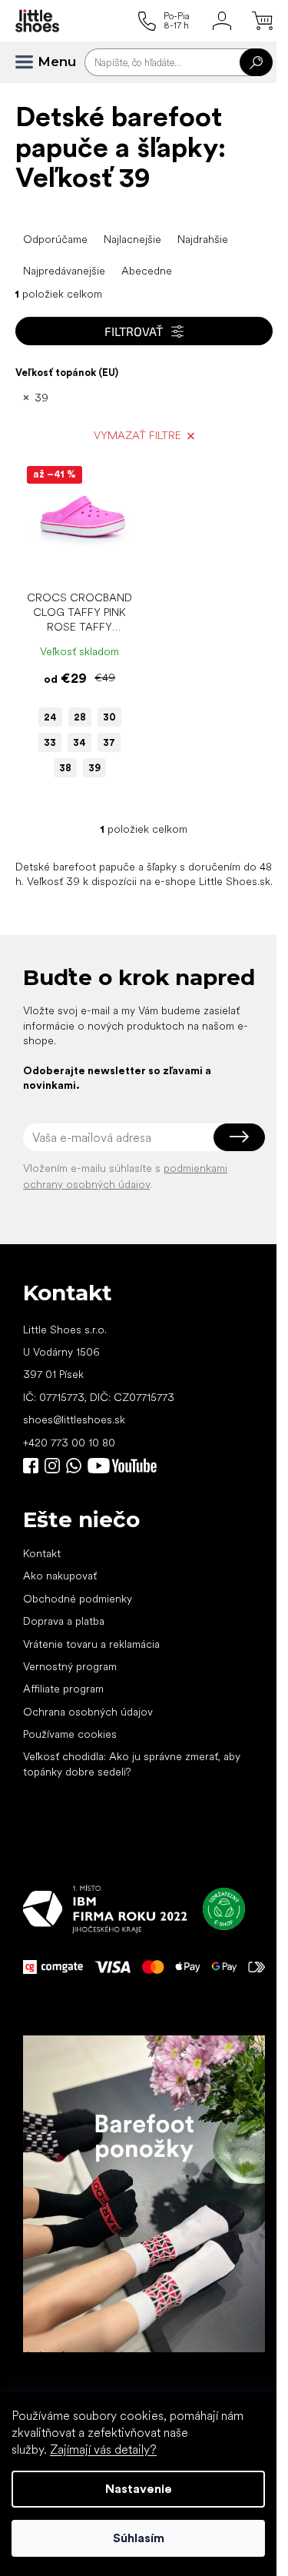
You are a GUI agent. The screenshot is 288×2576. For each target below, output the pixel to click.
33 (50, 742)
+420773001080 (77, 1466)
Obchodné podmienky (78, 1599)
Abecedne (147, 271)
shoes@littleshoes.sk (74, 1419)
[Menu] (31, 62)
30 (109, 717)
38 (65, 768)
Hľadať (256, 62)
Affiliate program (63, 1689)
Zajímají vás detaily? (103, 2450)
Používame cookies (70, 1734)
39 (41, 398)
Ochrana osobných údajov (88, 1712)
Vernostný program (70, 1666)
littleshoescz (52, 1466)
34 (79, 742)
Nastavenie (139, 2489)
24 (50, 717)
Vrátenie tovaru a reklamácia (91, 1644)
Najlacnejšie (132, 239)
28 (80, 717)
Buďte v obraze (31, 1466)
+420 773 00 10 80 (69, 1443)
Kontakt (42, 1553)
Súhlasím (139, 2538)
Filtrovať (134, 331)
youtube (122, 1466)
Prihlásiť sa (239, 1137)
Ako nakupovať (60, 1576)
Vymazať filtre (137, 435)
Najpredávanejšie (64, 271)
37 (109, 742)
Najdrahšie (203, 239)
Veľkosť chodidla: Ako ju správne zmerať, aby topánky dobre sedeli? (132, 1764)
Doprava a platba (64, 1621)
